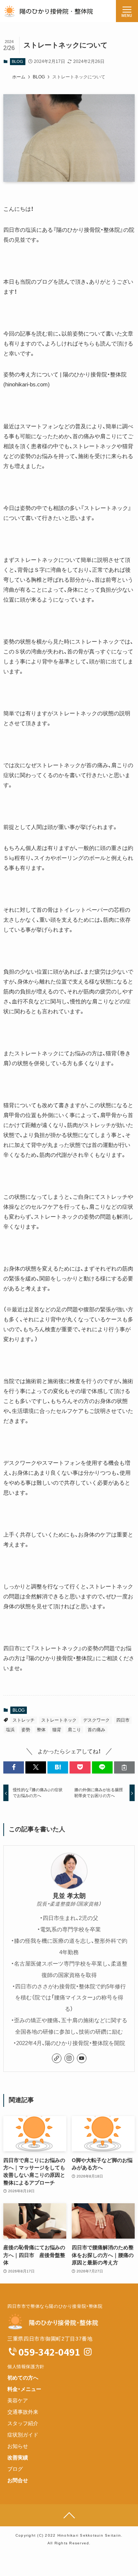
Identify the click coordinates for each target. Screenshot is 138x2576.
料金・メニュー (24, 2389)
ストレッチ (24, 1720)
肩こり (74, 1730)
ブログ (15, 2469)
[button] (14, 1767)
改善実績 (18, 2458)
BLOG (17, 61)
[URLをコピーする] (124, 1767)
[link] (57, 2058)
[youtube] (82, 2058)
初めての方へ (23, 2378)
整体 (41, 1730)
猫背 (57, 1730)
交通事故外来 (23, 2412)
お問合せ (18, 2480)
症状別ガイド (23, 2435)
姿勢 (26, 1730)
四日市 (123, 1720)
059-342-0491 (49, 2352)
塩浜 (10, 1730)
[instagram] (69, 2058)
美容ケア (18, 2400)
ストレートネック (59, 1720)
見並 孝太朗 (69, 1896)
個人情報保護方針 (26, 2367)
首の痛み (96, 1730)
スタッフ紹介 (23, 2423)
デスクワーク (96, 1720)
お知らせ (18, 2446)
